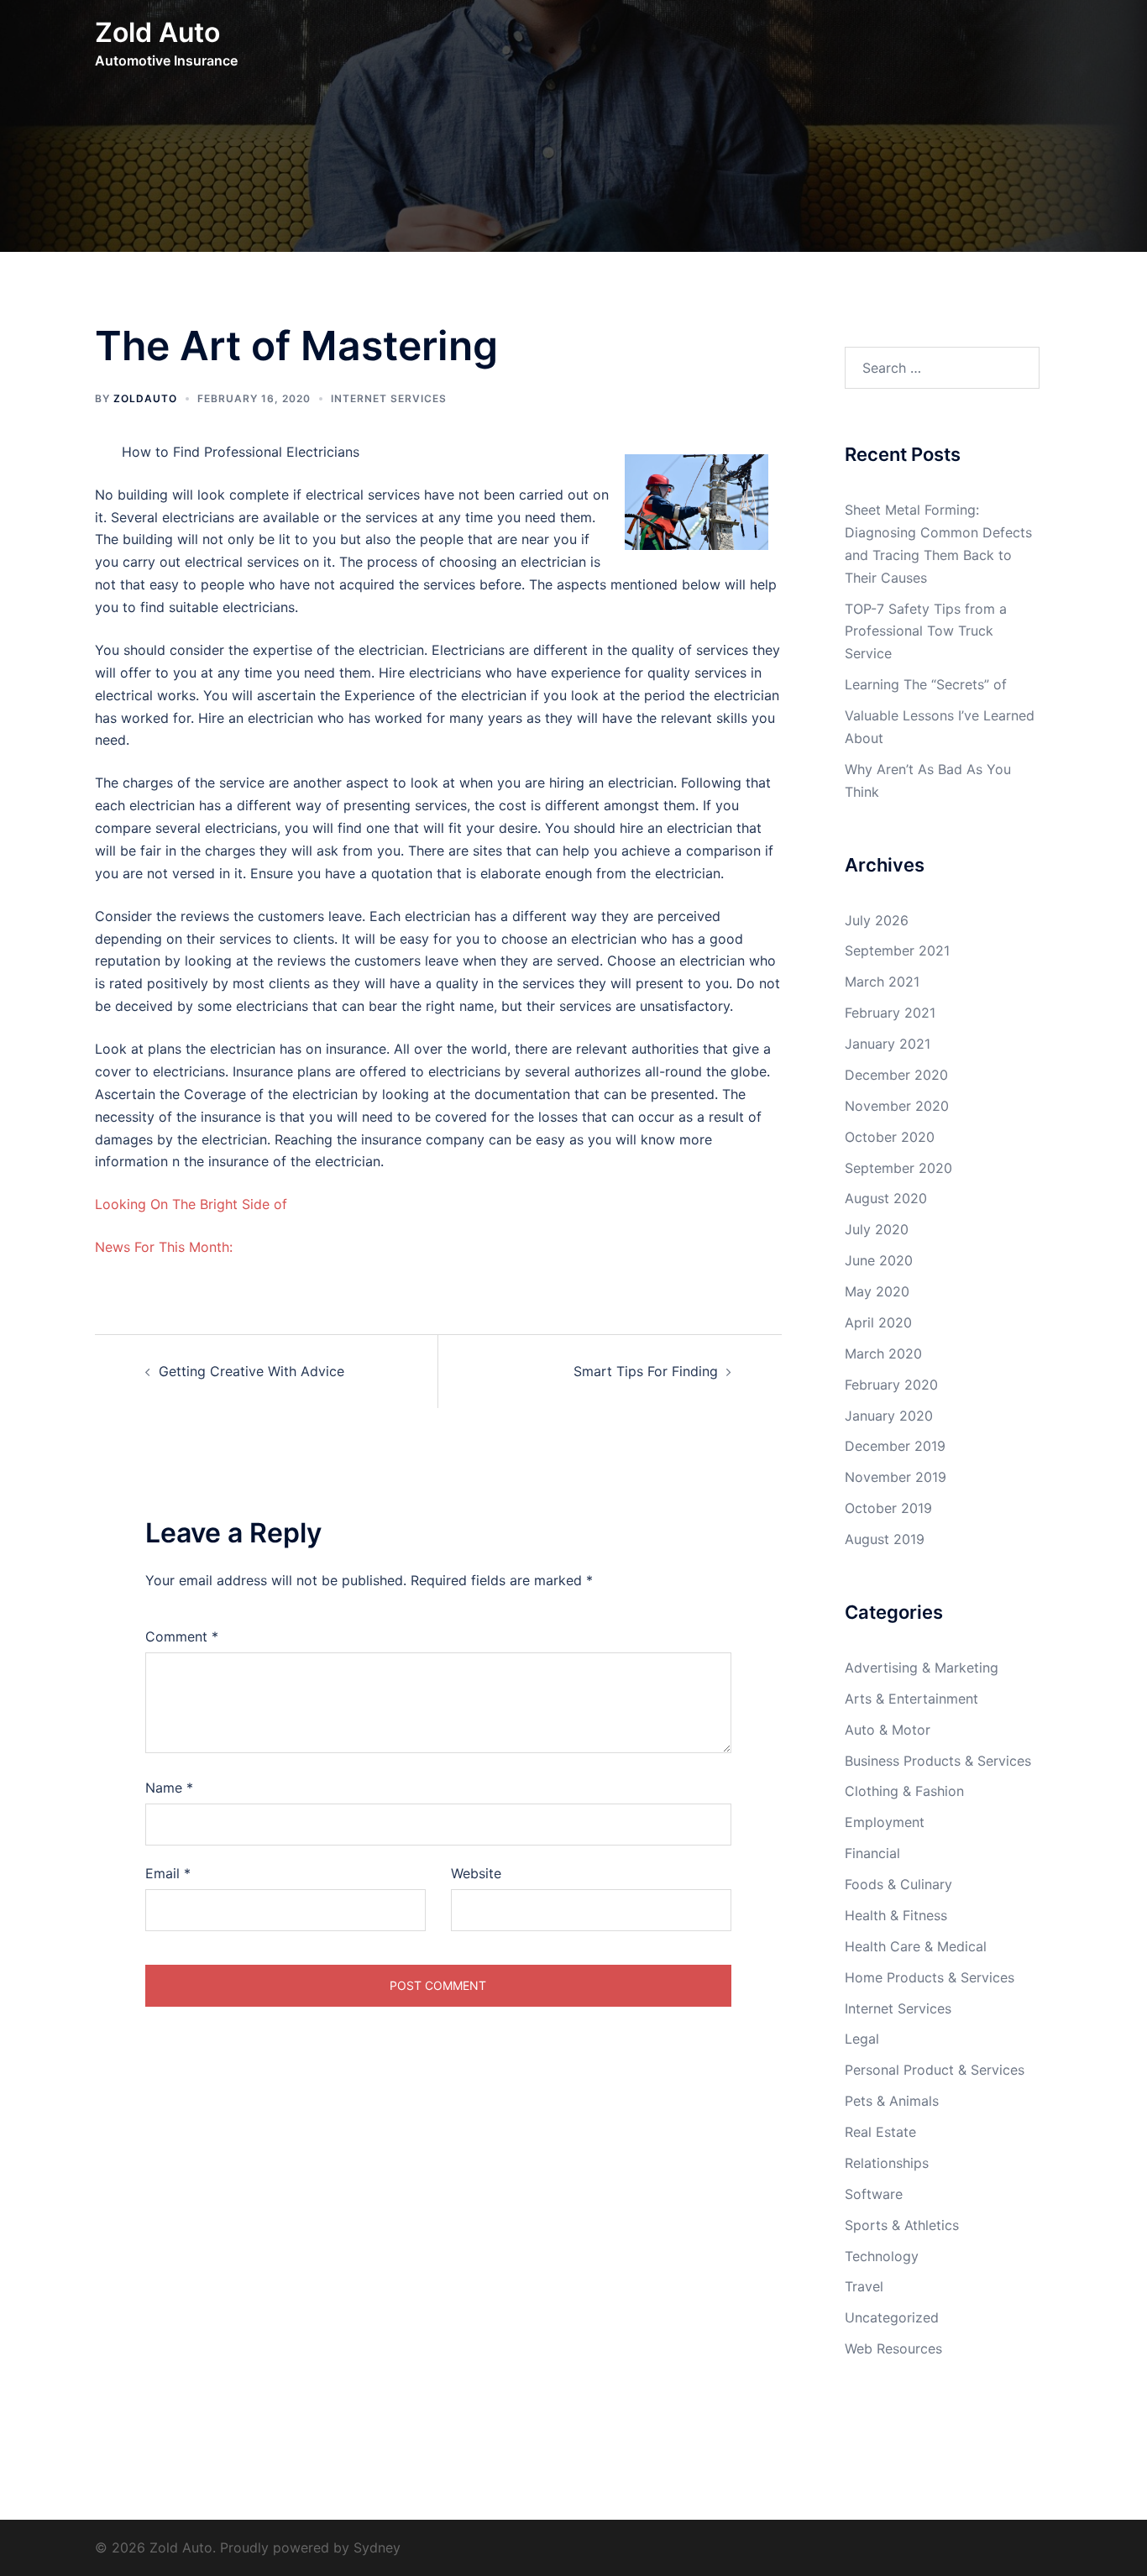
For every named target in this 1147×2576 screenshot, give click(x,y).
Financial (872, 1853)
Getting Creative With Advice (251, 1371)
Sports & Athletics (902, 2225)
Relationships (887, 2163)
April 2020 (878, 1322)
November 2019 (896, 1477)
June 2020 (879, 1260)
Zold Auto (157, 32)
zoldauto (145, 398)
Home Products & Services (930, 1977)
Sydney (377, 2547)
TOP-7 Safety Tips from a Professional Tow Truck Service (926, 631)
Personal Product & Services (935, 2070)
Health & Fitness (896, 1915)
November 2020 (897, 1106)
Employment (885, 1822)
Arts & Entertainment (911, 1699)
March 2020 (883, 1353)
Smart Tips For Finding (646, 1371)
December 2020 (896, 1075)
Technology (882, 2256)
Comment (182, 1636)
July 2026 (877, 920)
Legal (862, 2039)
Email (168, 1873)
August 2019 (885, 1539)
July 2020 (877, 1229)
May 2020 (877, 1291)
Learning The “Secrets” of (926, 684)
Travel (864, 2286)
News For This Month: (164, 1247)
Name (169, 1788)
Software (874, 2194)
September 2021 (897, 950)
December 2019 (895, 1446)
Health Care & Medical (916, 1946)
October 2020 (890, 1137)
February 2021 (890, 1013)
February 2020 (891, 1385)
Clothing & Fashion (904, 1791)
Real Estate (880, 2132)
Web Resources (893, 2348)
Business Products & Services (938, 1761)
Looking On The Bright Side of (191, 1204)
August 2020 (886, 1198)
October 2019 (888, 1508)
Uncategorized (892, 2317)
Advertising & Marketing (922, 1668)
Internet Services (389, 398)
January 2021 (888, 1044)
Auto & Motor (888, 1730)
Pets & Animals (892, 2101)
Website (476, 1873)
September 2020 (898, 1168)
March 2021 (882, 982)
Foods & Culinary (898, 1884)
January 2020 (889, 1416)
